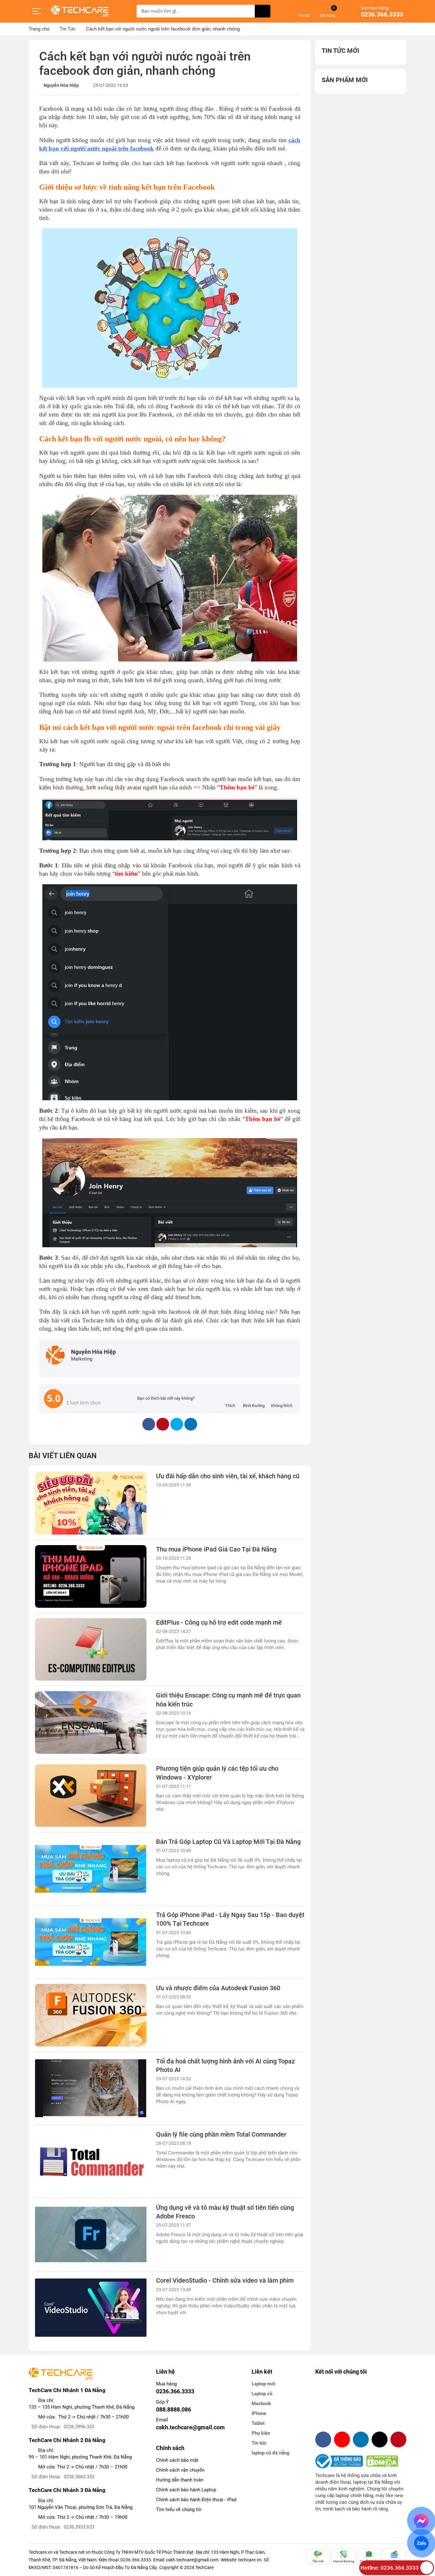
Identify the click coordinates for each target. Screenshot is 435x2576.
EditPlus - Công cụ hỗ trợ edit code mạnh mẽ (219, 1623)
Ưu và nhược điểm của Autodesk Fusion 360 (218, 1988)
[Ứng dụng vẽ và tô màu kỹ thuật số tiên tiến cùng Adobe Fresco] (91, 2235)
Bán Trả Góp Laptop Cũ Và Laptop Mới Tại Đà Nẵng (228, 1842)
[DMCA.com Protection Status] (382, 2461)
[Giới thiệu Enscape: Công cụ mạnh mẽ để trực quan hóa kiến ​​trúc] (91, 1722)
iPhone (259, 2413)
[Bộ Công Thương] (341, 2461)
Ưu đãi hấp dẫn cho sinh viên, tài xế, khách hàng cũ (228, 1476)
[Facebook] (323, 2439)
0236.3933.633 (79, 2527)
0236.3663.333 (79, 2477)
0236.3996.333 (79, 2427)
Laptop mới (264, 2384)
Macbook (261, 2404)
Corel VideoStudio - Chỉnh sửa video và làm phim (225, 2281)
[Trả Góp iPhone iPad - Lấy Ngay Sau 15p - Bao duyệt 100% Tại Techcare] (91, 1942)
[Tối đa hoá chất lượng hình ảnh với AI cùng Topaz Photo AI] (91, 2088)
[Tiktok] (380, 2439)
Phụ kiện (261, 2433)
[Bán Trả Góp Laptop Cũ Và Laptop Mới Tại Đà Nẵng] (91, 1869)
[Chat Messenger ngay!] (421, 2521)
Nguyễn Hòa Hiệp (61, 85)
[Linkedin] (361, 2439)
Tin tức (259, 2443)
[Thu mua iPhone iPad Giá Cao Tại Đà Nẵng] (91, 1576)
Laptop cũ (262, 2394)
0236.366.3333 (382, 15)
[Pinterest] (398, 2439)
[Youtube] (342, 2439)
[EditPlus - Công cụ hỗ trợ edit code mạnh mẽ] (91, 1650)
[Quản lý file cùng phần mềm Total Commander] (91, 2162)
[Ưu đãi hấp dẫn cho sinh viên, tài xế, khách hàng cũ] (91, 1503)
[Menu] (37, 11)
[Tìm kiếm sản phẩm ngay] (263, 11)
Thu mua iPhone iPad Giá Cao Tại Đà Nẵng (216, 1549)
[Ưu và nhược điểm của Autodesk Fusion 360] (91, 2015)
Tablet (258, 2423)
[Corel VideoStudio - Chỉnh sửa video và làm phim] (91, 2308)
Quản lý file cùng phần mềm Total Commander (221, 2135)
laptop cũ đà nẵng (271, 2453)
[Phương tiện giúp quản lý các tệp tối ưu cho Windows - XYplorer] (91, 1796)
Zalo (421, 2543)
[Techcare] (80, 11)
